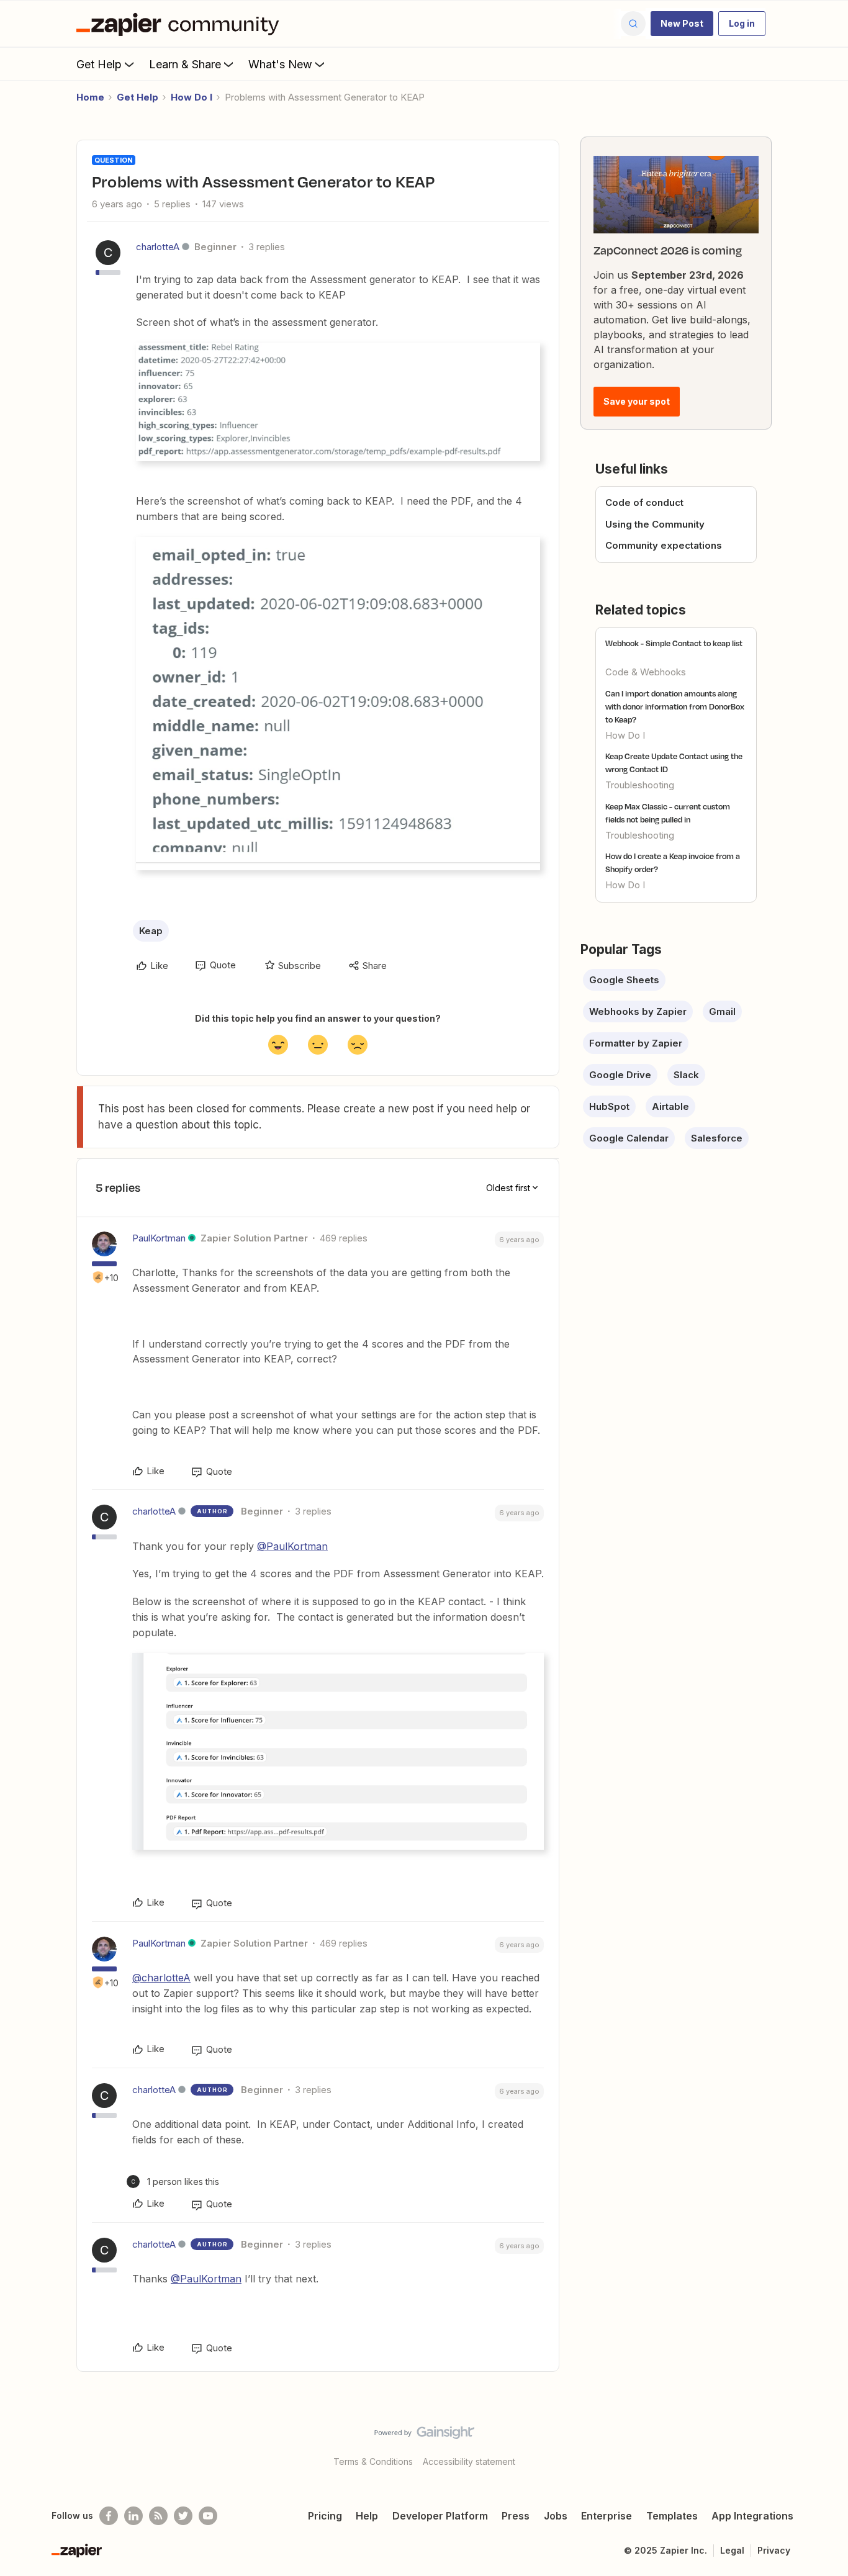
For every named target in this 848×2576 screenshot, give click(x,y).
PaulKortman (159, 1238)
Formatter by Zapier (636, 1043)
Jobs (556, 2516)
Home (90, 97)
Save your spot (637, 401)
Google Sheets (624, 980)
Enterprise (607, 2516)
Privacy (774, 2550)
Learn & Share (185, 64)
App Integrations (752, 2516)
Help (367, 2516)
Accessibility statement (469, 2461)
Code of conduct (644, 502)
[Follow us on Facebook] (109, 2516)
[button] (682, 24)
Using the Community (655, 524)
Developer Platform (440, 2516)
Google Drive (620, 1075)
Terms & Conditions (373, 2461)
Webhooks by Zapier (638, 1011)
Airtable (670, 1106)
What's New (280, 64)
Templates (672, 2516)
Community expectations (664, 545)
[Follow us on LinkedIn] (133, 2516)
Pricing (325, 2516)
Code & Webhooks (646, 672)
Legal (732, 2550)
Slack (686, 1075)
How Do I (192, 97)
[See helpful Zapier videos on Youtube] (208, 2516)
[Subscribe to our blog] (158, 2516)
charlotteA (158, 247)
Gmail (722, 1011)
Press (516, 2516)
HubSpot (609, 1106)
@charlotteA (161, 1978)
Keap (151, 931)
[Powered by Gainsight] (424, 2436)
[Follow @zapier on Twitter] (183, 2516)
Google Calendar (629, 1138)
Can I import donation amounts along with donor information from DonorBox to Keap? (675, 706)
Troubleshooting (640, 785)
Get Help (99, 64)
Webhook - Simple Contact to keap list (674, 643)
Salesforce (717, 1138)
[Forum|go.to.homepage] (181, 24)
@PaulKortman (292, 1546)
